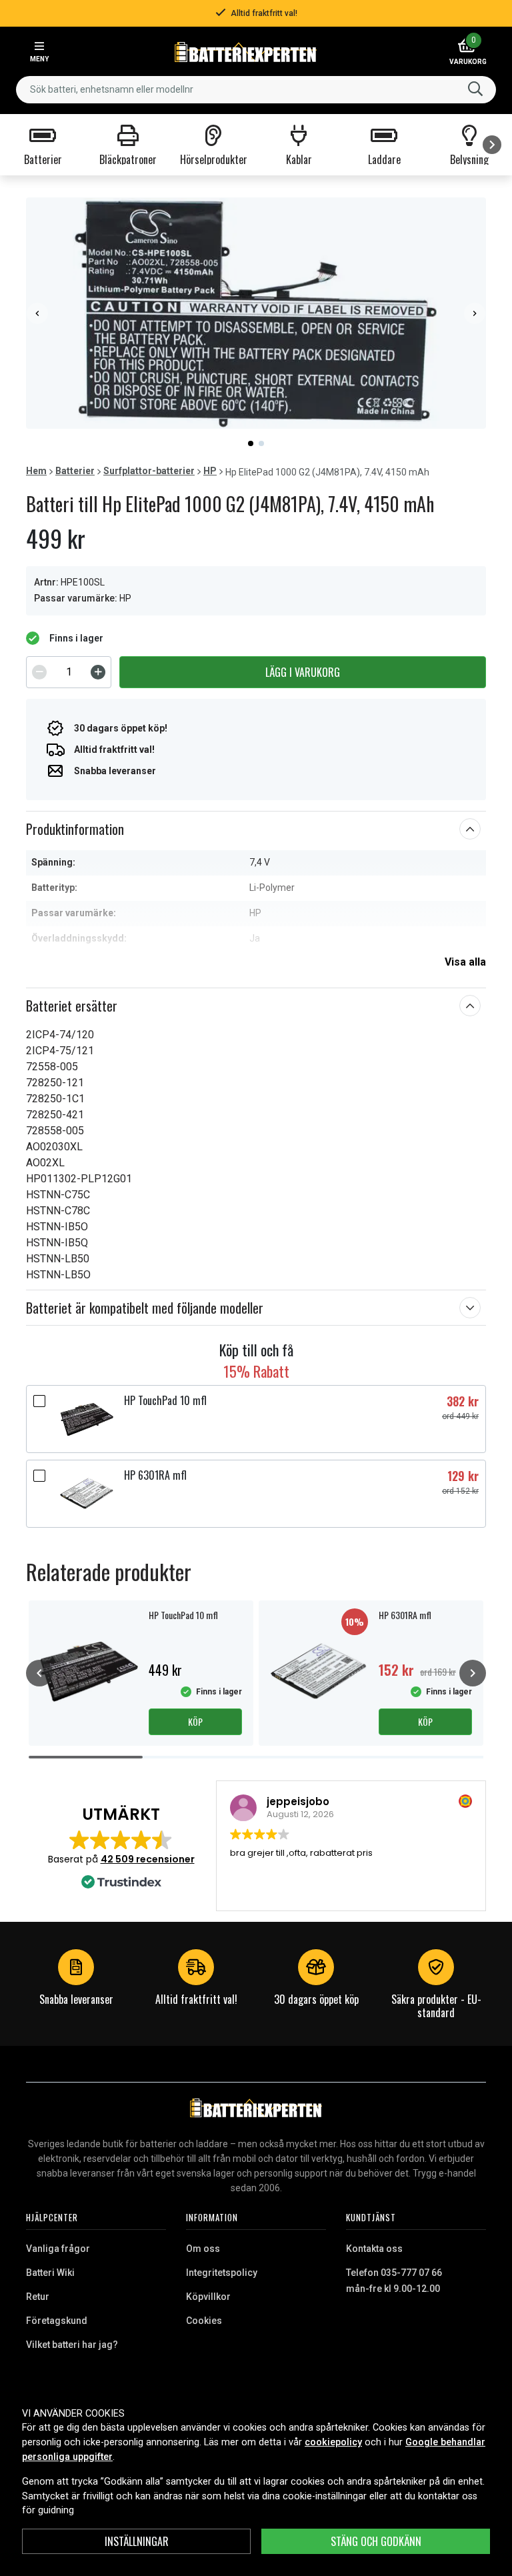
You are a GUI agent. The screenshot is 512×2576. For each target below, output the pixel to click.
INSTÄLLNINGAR (137, 2541)
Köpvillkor (208, 2297)
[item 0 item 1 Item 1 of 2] (256, 313)
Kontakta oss (374, 2249)
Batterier (75, 471)
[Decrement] (39, 672)
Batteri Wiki (50, 2273)
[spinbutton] (69, 672)
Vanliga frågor (58, 2249)
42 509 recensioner (148, 1859)
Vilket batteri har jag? (72, 2345)
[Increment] (98, 672)
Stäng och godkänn (376, 2541)
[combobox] (256, 90)
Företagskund (57, 2321)
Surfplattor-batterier (149, 471)
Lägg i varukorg (303, 672)
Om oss (203, 2249)
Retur (38, 2297)
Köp (195, 1721)
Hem (36, 471)
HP (210, 471)
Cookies (204, 2321)
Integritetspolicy (222, 2273)
